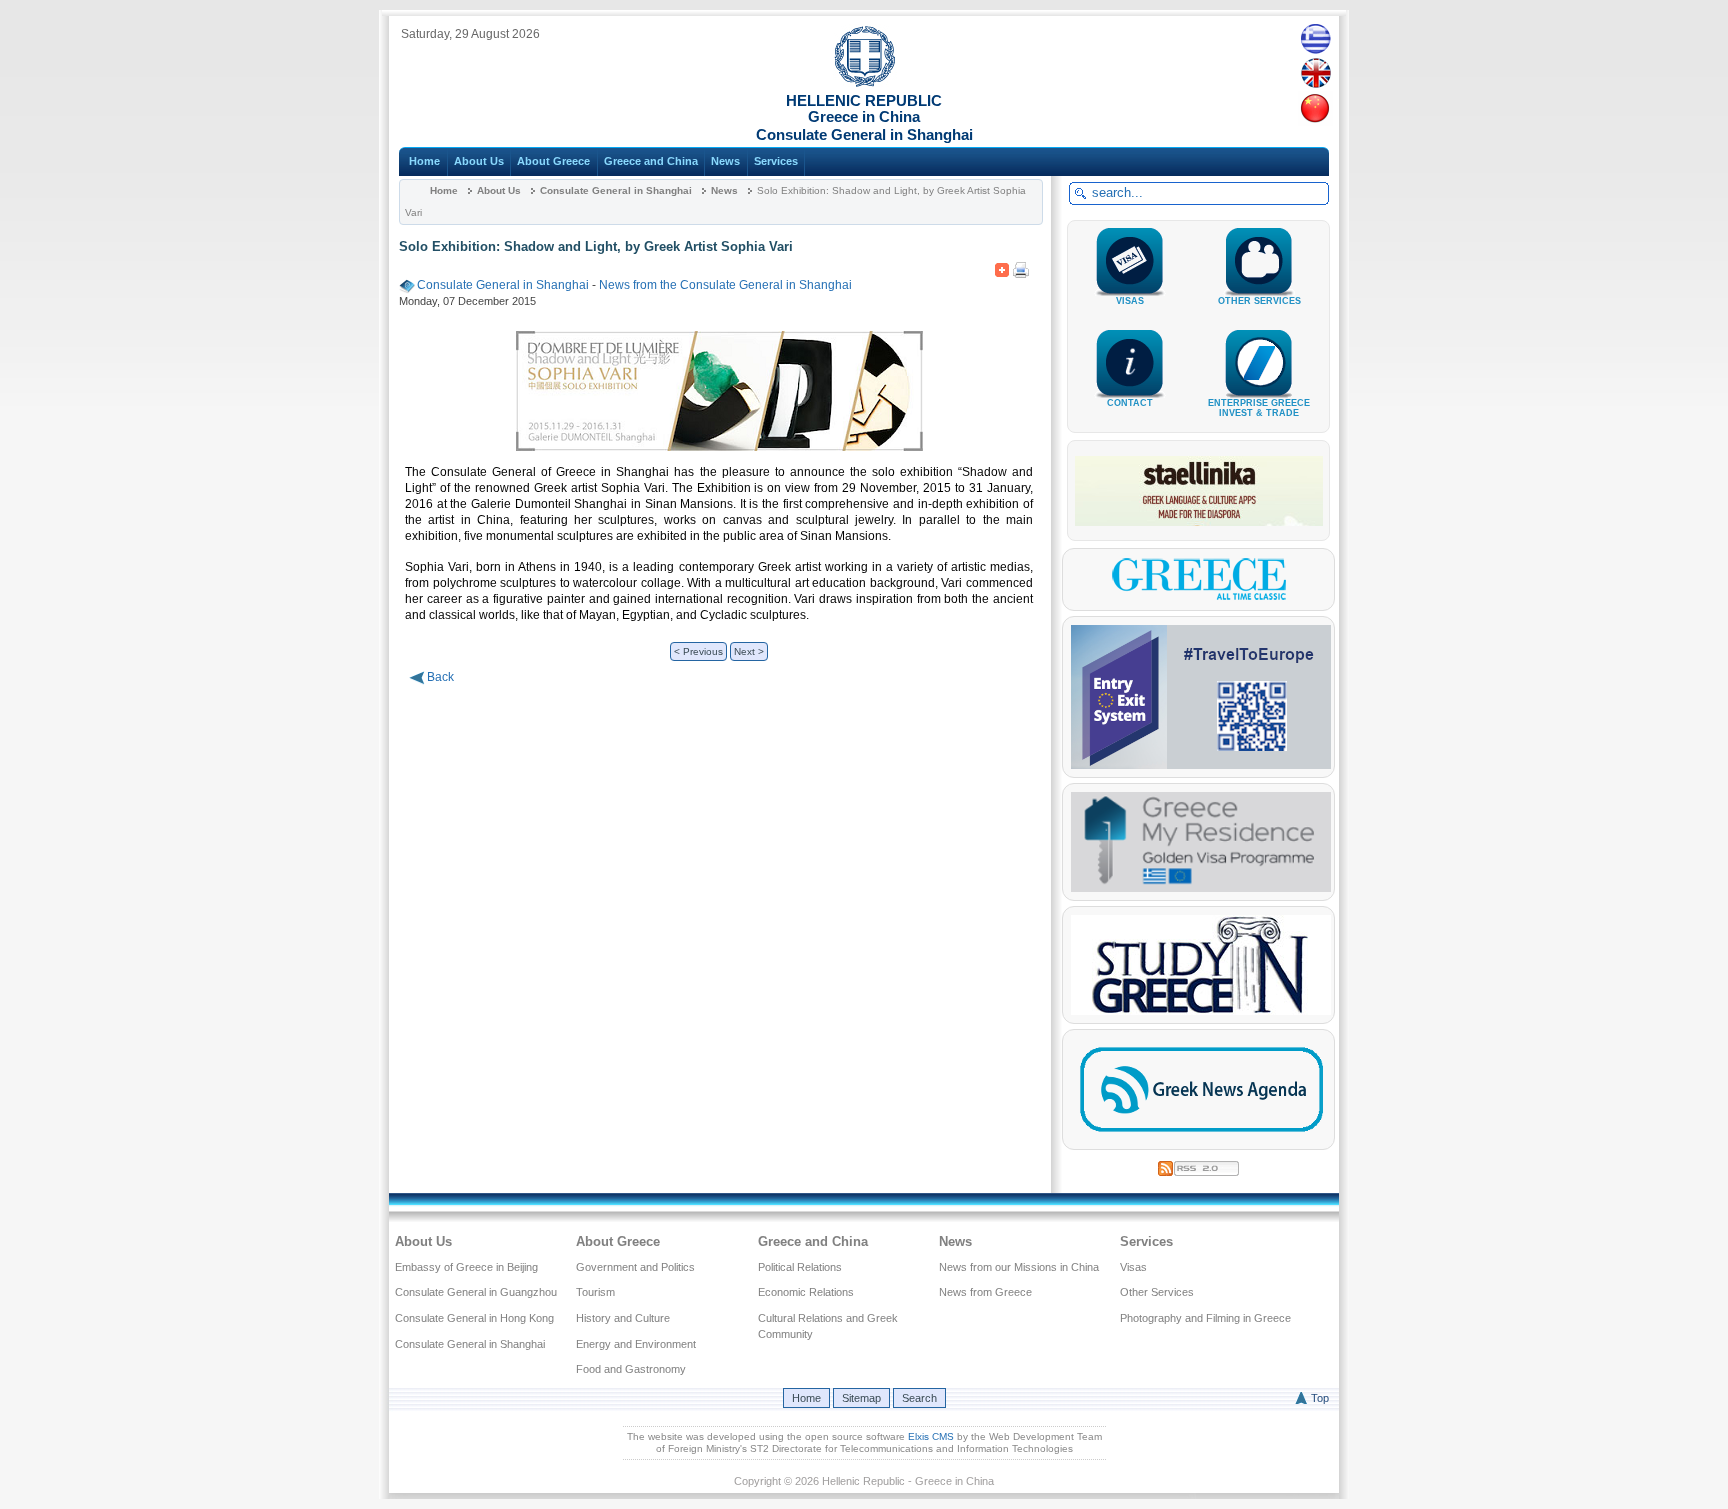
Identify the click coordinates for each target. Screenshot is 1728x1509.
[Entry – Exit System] (1201, 765)
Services (776, 161)
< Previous (698, 651)
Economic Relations (806, 1292)
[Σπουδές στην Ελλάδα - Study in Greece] (1201, 1011)
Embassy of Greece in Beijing (466, 1267)
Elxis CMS (931, 1436)
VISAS (1130, 301)
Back (440, 677)
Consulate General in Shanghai (616, 190)
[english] (1315, 73)
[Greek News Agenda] (1201, 1137)
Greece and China (651, 161)
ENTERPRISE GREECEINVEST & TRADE (1259, 408)
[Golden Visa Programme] (1201, 888)
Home (424, 161)
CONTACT (1130, 403)
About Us (479, 161)
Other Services (1157, 1292)
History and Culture (623, 1318)
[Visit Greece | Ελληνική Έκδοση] (1199, 598)
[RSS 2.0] (1198, 1165)
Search (919, 1398)
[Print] (1021, 266)
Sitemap (861, 1398)
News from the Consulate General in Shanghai (725, 285)
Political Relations (800, 1267)
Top (1320, 1398)
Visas (1133, 1267)
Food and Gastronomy (631, 1369)
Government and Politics (635, 1267)
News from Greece (985, 1292)
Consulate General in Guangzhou (476, 1292)
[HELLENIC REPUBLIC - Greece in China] (864, 83)
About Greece (553, 161)
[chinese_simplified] (1315, 108)
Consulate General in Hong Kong (474, 1318)
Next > (749, 651)
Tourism (595, 1292)
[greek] (1315, 38)
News (725, 161)
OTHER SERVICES (1259, 301)
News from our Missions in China (1019, 1267)
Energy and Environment (636, 1344)
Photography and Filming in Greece (1205, 1318)
